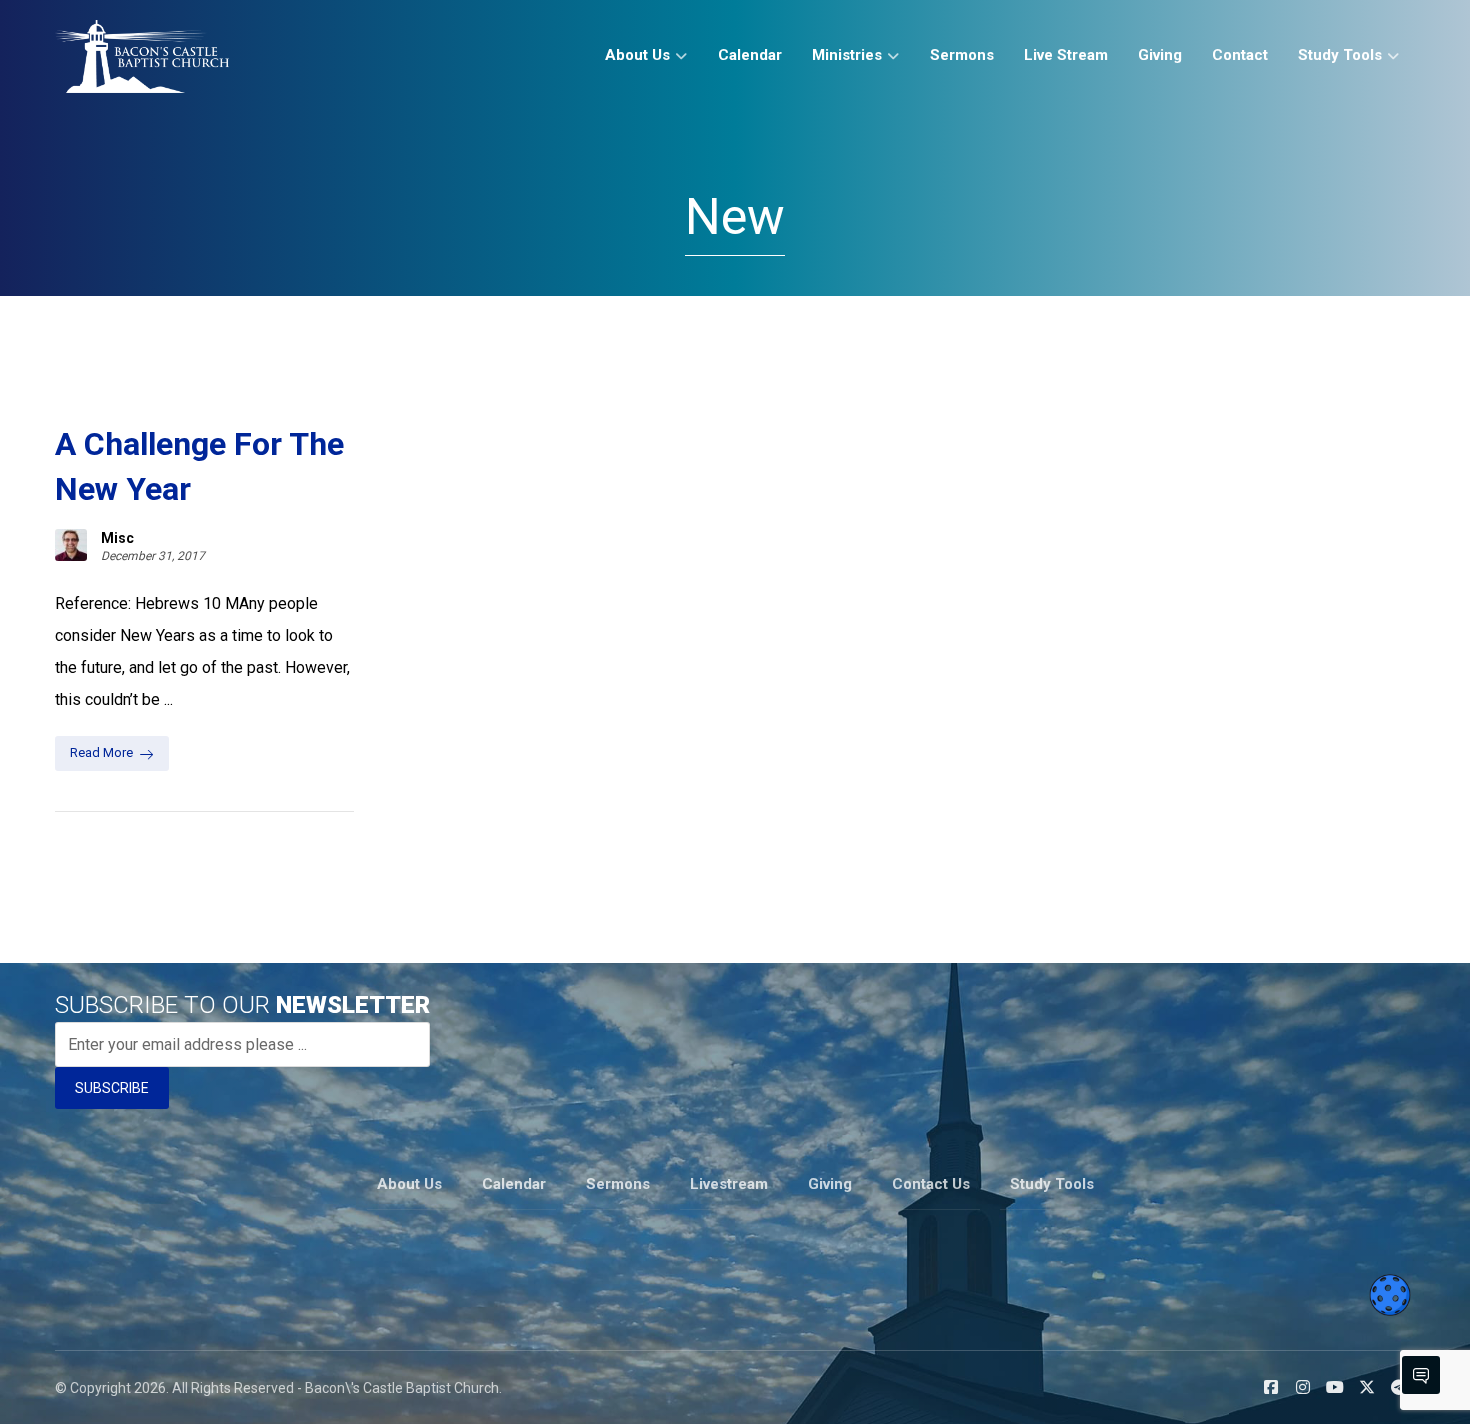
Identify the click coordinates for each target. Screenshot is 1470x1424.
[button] (1271, 1387)
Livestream (729, 1184)
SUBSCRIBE (112, 1088)
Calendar (514, 1184)
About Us (409, 1184)
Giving (830, 1184)
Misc (117, 538)
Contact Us (931, 1184)
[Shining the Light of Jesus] (142, 56)
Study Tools (1052, 1184)
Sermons (618, 1184)
